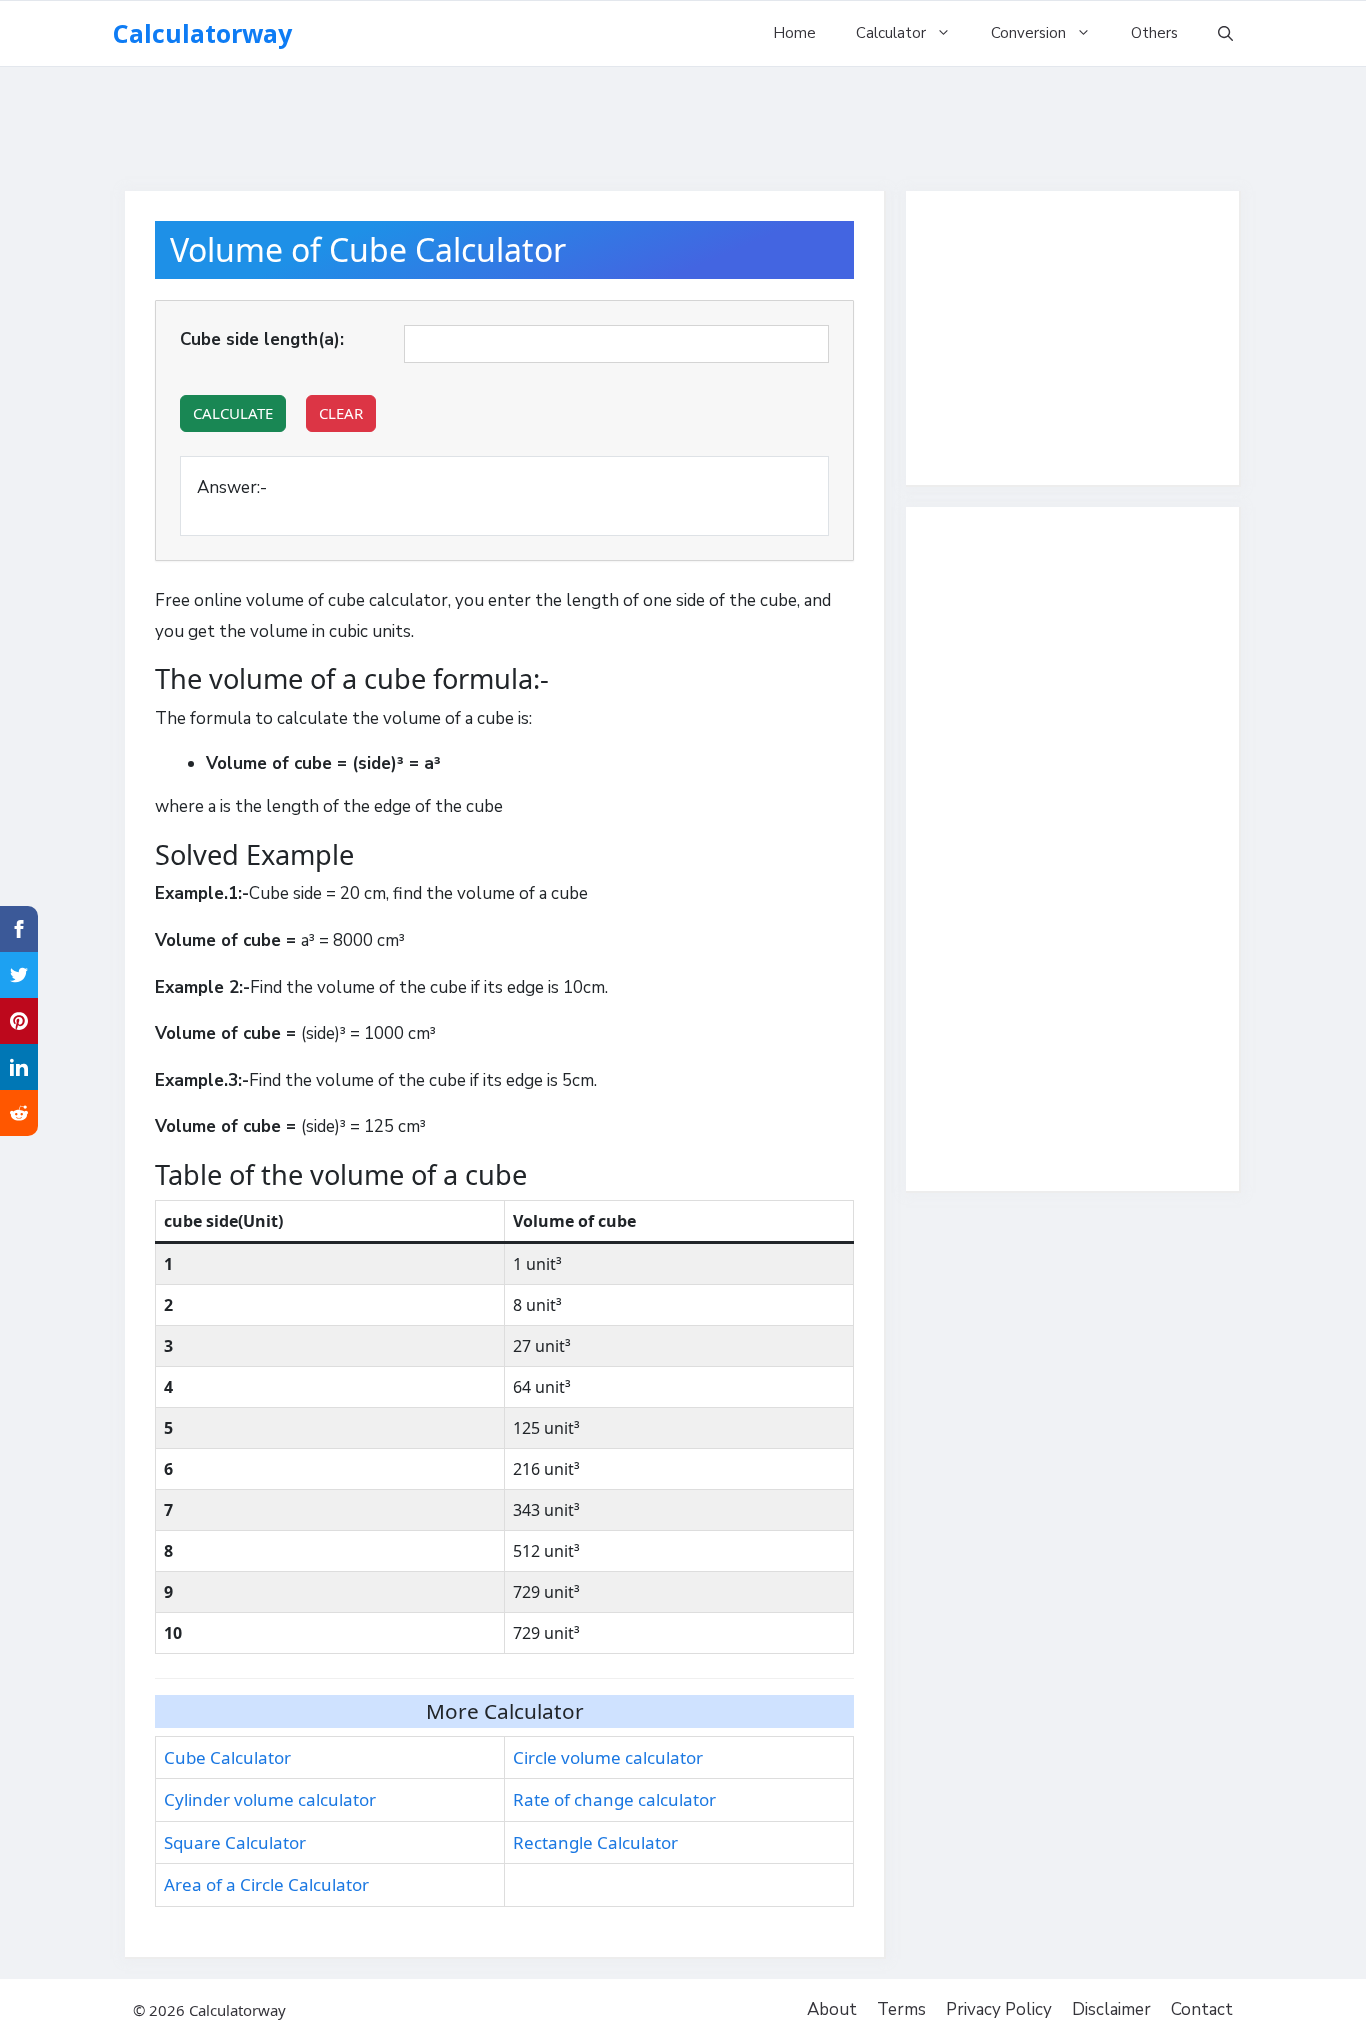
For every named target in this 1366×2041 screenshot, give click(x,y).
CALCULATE (233, 413)
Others (1154, 33)
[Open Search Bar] (1225, 33)
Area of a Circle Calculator (266, 1884)
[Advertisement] (683, 120)
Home (794, 33)
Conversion (1028, 33)
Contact (1202, 2009)
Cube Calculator (227, 1757)
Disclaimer (1111, 2009)
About (832, 2009)
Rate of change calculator (614, 1799)
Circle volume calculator (608, 1757)
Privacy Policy (999, 2009)
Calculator (891, 33)
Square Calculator (235, 1842)
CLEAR (341, 413)
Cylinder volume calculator (270, 1799)
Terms (901, 2009)
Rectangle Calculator (595, 1842)
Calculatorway (202, 33)
